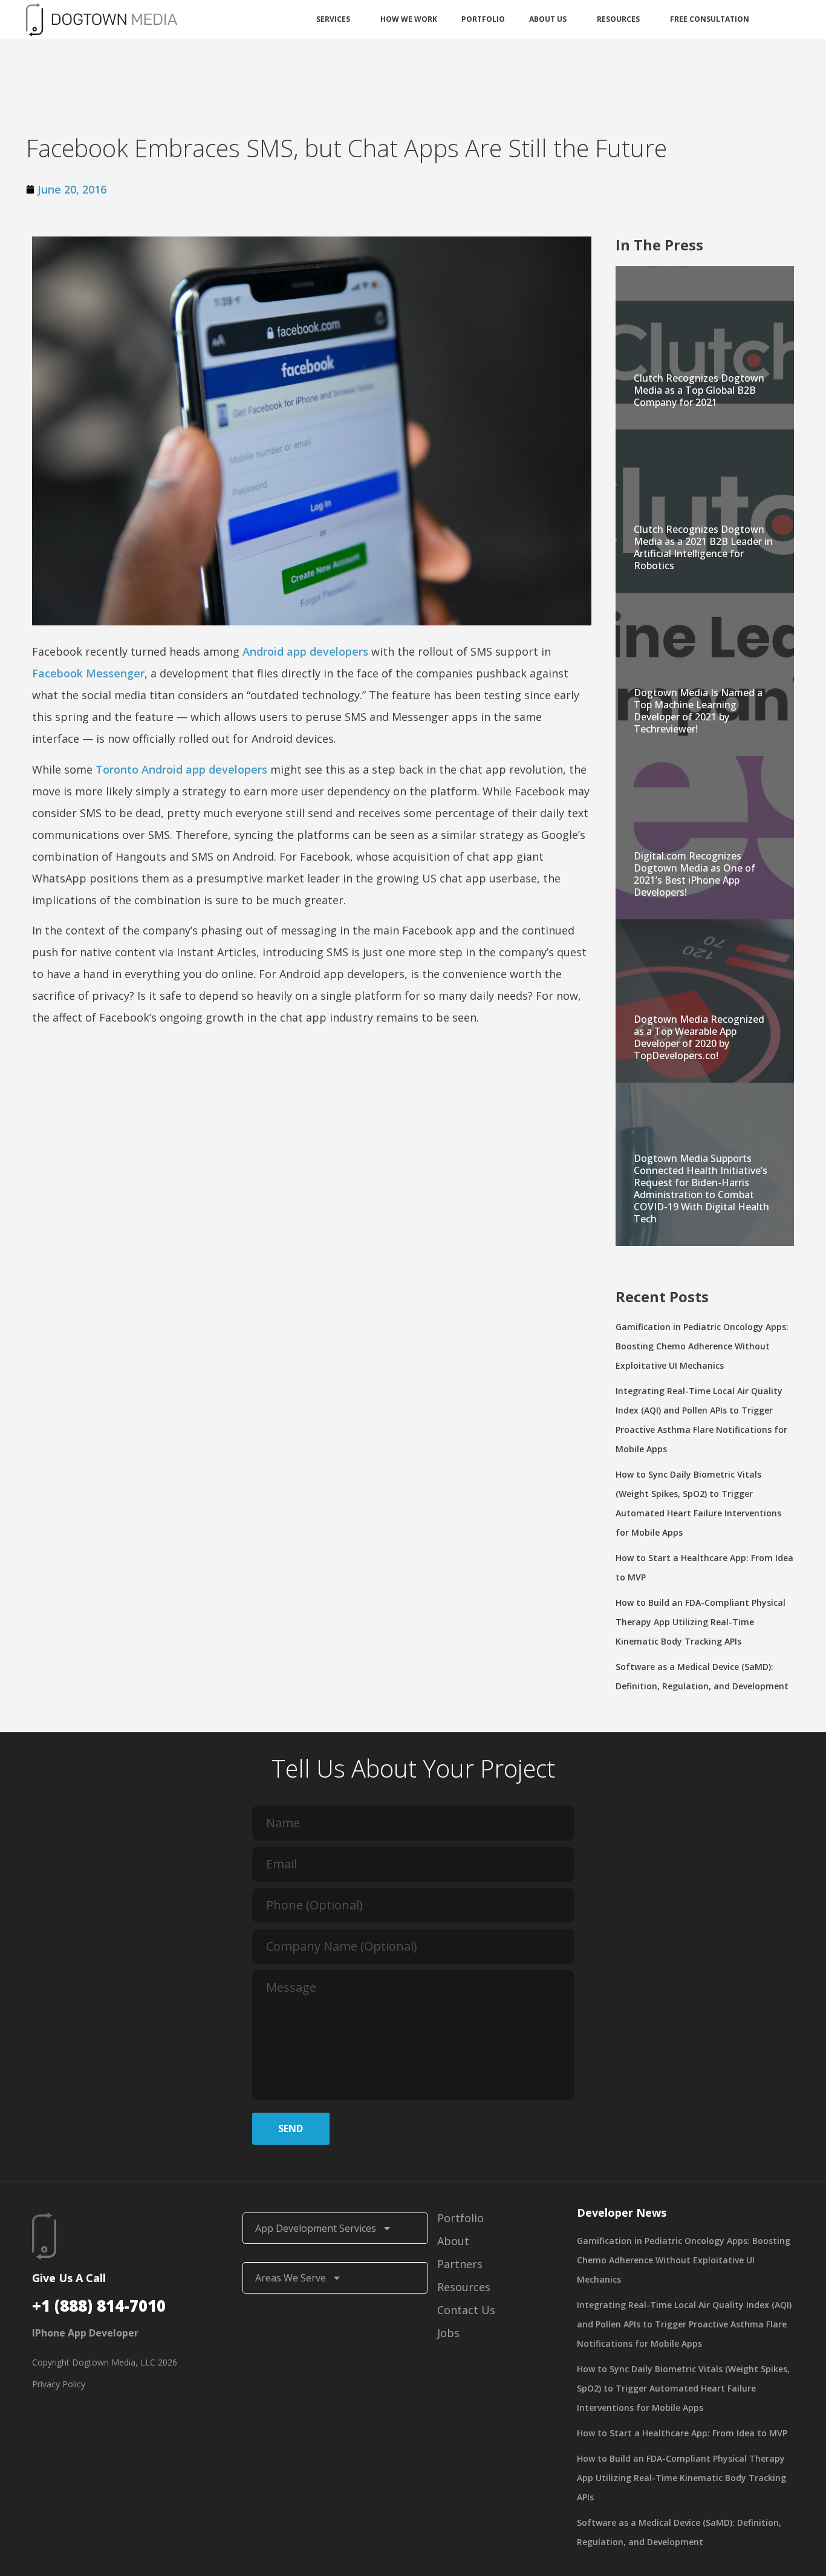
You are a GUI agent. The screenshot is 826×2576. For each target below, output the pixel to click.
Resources (618, 19)
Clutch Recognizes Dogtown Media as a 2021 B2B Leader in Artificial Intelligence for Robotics (703, 547)
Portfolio (483, 19)
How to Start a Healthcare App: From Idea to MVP (682, 2433)
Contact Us (466, 2310)
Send (291, 2128)
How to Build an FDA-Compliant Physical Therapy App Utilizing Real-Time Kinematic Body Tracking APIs (701, 1622)
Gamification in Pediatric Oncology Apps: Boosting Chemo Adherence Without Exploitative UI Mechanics (702, 1346)
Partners (460, 2264)
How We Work (409, 19)
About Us (548, 19)
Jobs (448, 2333)
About (453, 2241)
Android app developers (305, 651)
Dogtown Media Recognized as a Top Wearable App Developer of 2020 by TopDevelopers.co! (699, 1037)
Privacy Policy (59, 2384)
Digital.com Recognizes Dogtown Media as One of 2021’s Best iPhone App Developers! (694, 874)
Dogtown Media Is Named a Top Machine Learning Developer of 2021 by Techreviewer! (698, 711)
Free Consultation (710, 19)
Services (333, 19)
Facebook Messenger (88, 673)
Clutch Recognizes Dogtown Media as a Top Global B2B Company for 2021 (699, 390)
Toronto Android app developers (181, 769)
